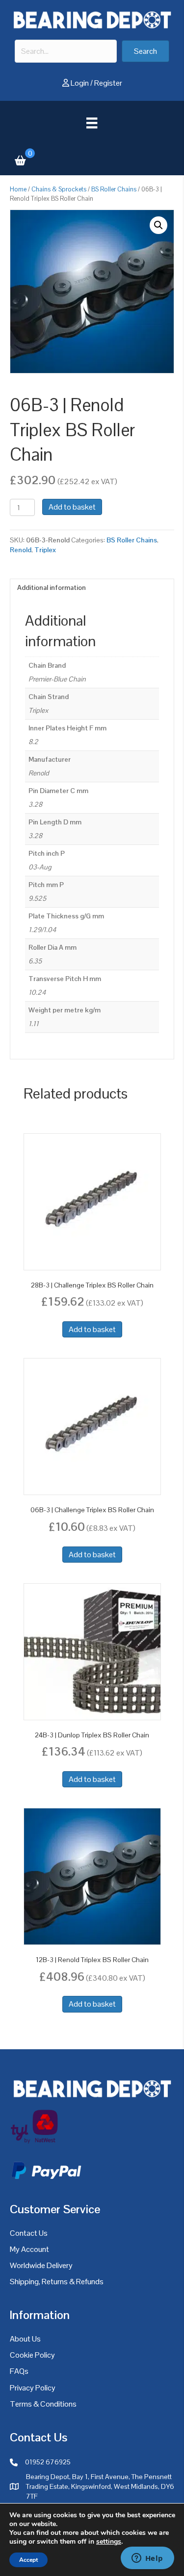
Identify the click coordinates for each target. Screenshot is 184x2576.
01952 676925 (48, 2462)
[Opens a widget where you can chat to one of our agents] (147, 2559)
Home (18, 189)
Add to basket (72, 507)
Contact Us (29, 2233)
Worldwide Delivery (41, 2265)
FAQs (19, 2371)
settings (109, 2542)
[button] (145, 51)
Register (108, 83)
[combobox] (66, 51)
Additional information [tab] (52, 587)
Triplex (45, 550)
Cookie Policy (32, 2355)
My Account (29, 2249)
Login (80, 83)
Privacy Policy (33, 2388)
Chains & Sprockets (59, 189)
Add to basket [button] (92, 1329)
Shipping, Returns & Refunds (57, 2282)
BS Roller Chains (114, 189)
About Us (25, 2339)
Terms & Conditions (43, 2404)
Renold (21, 550)
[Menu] (92, 123)
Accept (28, 2560)
